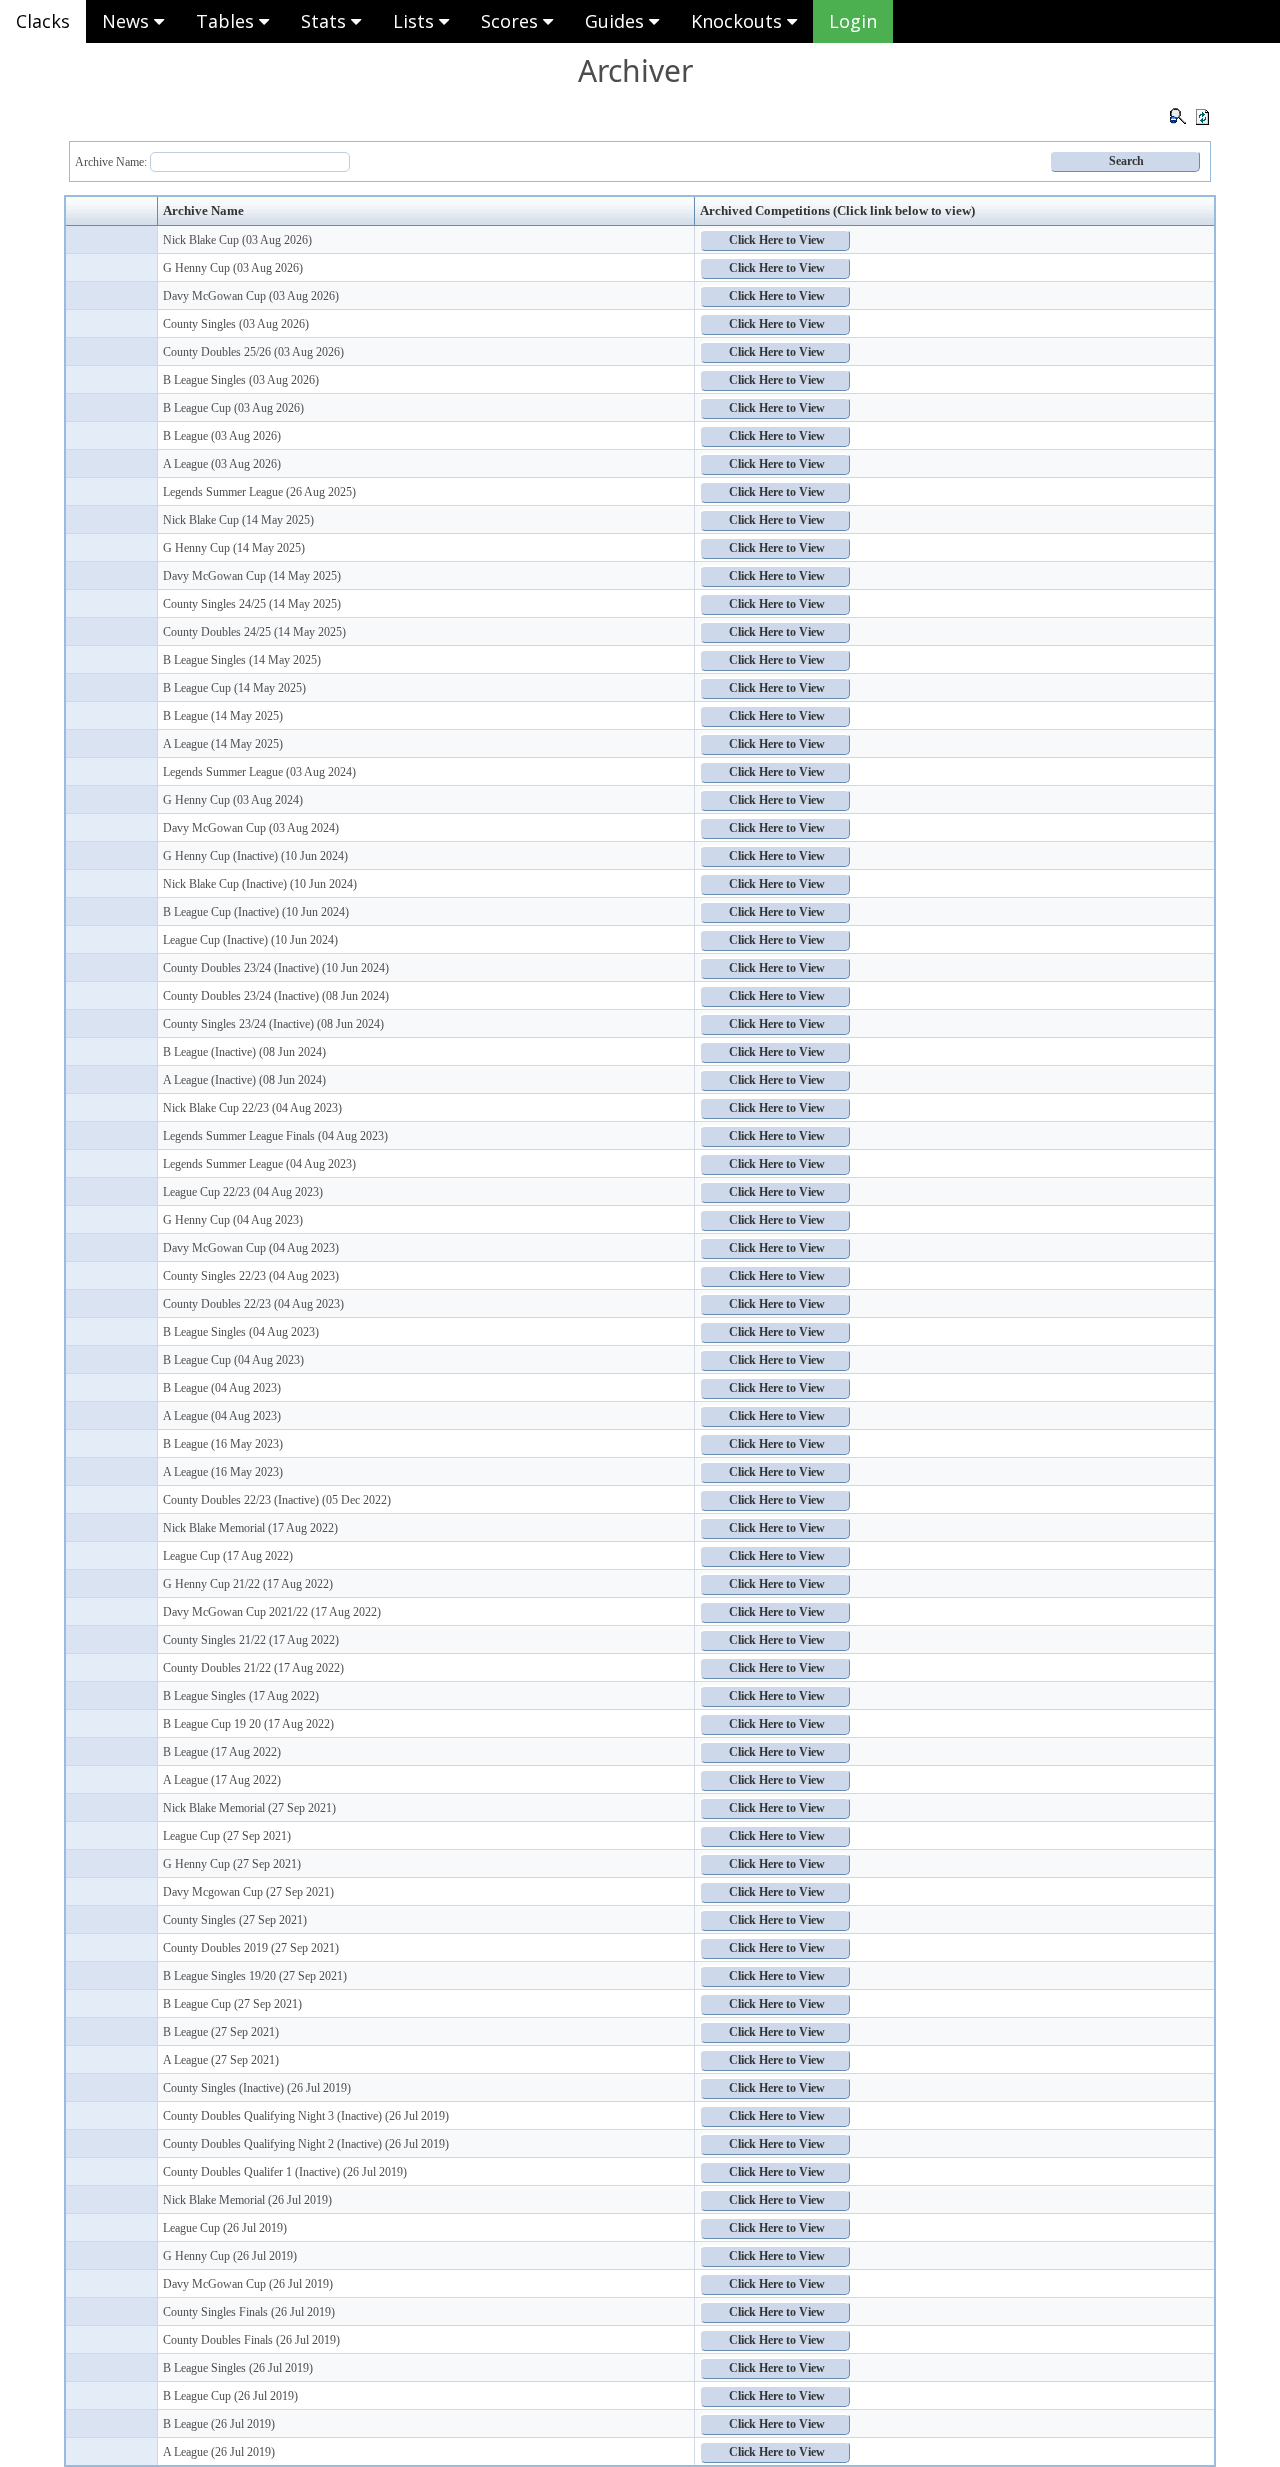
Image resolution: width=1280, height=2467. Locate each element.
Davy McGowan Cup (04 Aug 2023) (251, 1248)
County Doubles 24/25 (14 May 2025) (254, 632)
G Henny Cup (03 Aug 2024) (233, 800)
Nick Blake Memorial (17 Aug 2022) (250, 1528)
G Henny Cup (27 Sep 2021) (232, 1864)
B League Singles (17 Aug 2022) (241, 1696)
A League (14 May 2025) (223, 744)
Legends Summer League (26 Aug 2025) (259, 492)
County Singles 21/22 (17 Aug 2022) (251, 1640)
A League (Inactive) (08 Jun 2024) (244, 1080)
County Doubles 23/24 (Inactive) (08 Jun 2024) (276, 996)
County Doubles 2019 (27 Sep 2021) (251, 1948)
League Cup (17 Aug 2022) (228, 1556)
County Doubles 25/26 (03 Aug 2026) (253, 352)
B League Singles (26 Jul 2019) (238, 2368)
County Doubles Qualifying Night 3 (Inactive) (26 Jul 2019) (306, 2116)
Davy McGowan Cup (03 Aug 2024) (251, 828)
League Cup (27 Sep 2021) (227, 1836)
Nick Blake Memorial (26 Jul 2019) (247, 2200)
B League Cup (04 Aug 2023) (233, 1360)
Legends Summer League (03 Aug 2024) (259, 772)
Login (853, 21)
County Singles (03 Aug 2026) (236, 324)
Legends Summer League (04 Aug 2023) (259, 1164)
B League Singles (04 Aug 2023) (241, 1332)
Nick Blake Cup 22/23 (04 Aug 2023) (252, 1108)
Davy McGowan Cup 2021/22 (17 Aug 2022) (272, 1612)
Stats (326, 21)
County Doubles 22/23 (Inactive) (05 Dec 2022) (277, 1500)
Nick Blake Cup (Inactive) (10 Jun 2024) (260, 884)
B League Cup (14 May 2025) (234, 688)
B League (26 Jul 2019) (219, 2424)
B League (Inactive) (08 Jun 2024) (244, 1052)
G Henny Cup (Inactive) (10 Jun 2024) (255, 856)
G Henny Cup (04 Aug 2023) (233, 1220)
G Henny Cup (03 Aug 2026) (233, 268)
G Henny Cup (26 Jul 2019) (230, 2256)
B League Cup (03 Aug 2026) (233, 408)
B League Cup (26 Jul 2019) (230, 2396)
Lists (416, 21)
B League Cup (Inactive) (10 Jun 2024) (256, 912)
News (128, 21)
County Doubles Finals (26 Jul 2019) (251, 2340)
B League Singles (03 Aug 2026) (241, 380)
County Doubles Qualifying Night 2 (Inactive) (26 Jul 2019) (306, 2144)
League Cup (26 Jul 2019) (225, 2228)
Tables (227, 21)
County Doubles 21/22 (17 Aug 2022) (253, 1668)
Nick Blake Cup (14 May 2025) (238, 520)
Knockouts (739, 21)
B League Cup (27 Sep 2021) (232, 2004)
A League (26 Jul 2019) (219, 2452)
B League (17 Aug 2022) (222, 1752)
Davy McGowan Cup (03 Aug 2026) (251, 296)
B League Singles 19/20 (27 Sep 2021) (255, 1976)
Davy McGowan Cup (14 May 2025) (252, 576)
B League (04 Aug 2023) (222, 1388)
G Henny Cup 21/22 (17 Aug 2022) (248, 1584)
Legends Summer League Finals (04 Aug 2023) (275, 1136)
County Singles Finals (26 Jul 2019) (249, 2312)
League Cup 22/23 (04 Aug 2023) (243, 1192)
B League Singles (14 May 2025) (242, 660)
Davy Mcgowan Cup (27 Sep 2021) (248, 1892)
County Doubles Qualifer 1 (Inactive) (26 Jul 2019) (285, 2172)
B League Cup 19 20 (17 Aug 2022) (248, 1724)
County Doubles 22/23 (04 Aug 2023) (253, 1304)
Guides (617, 21)
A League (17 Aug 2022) (222, 1780)
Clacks (43, 21)
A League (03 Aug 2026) (222, 464)
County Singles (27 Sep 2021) (235, 1920)
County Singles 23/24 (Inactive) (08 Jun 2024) (273, 1024)
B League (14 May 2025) (223, 716)
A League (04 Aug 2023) (222, 1416)
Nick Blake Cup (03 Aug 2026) (237, 240)
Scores (512, 21)
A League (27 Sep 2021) (221, 2060)
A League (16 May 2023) (223, 1472)
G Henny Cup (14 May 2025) (234, 548)
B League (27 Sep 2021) (221, 2032)
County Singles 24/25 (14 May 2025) (252, 604)
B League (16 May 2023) (223, 1444)
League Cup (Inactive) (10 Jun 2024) (250, 940)
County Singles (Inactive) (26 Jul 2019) (257, 2088)
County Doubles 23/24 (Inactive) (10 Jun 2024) (276, 968)
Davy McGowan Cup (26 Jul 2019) (248, 2284)
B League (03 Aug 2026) (222, 436)
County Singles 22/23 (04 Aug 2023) (251, 1276)
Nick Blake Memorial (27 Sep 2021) (249, 1808)
